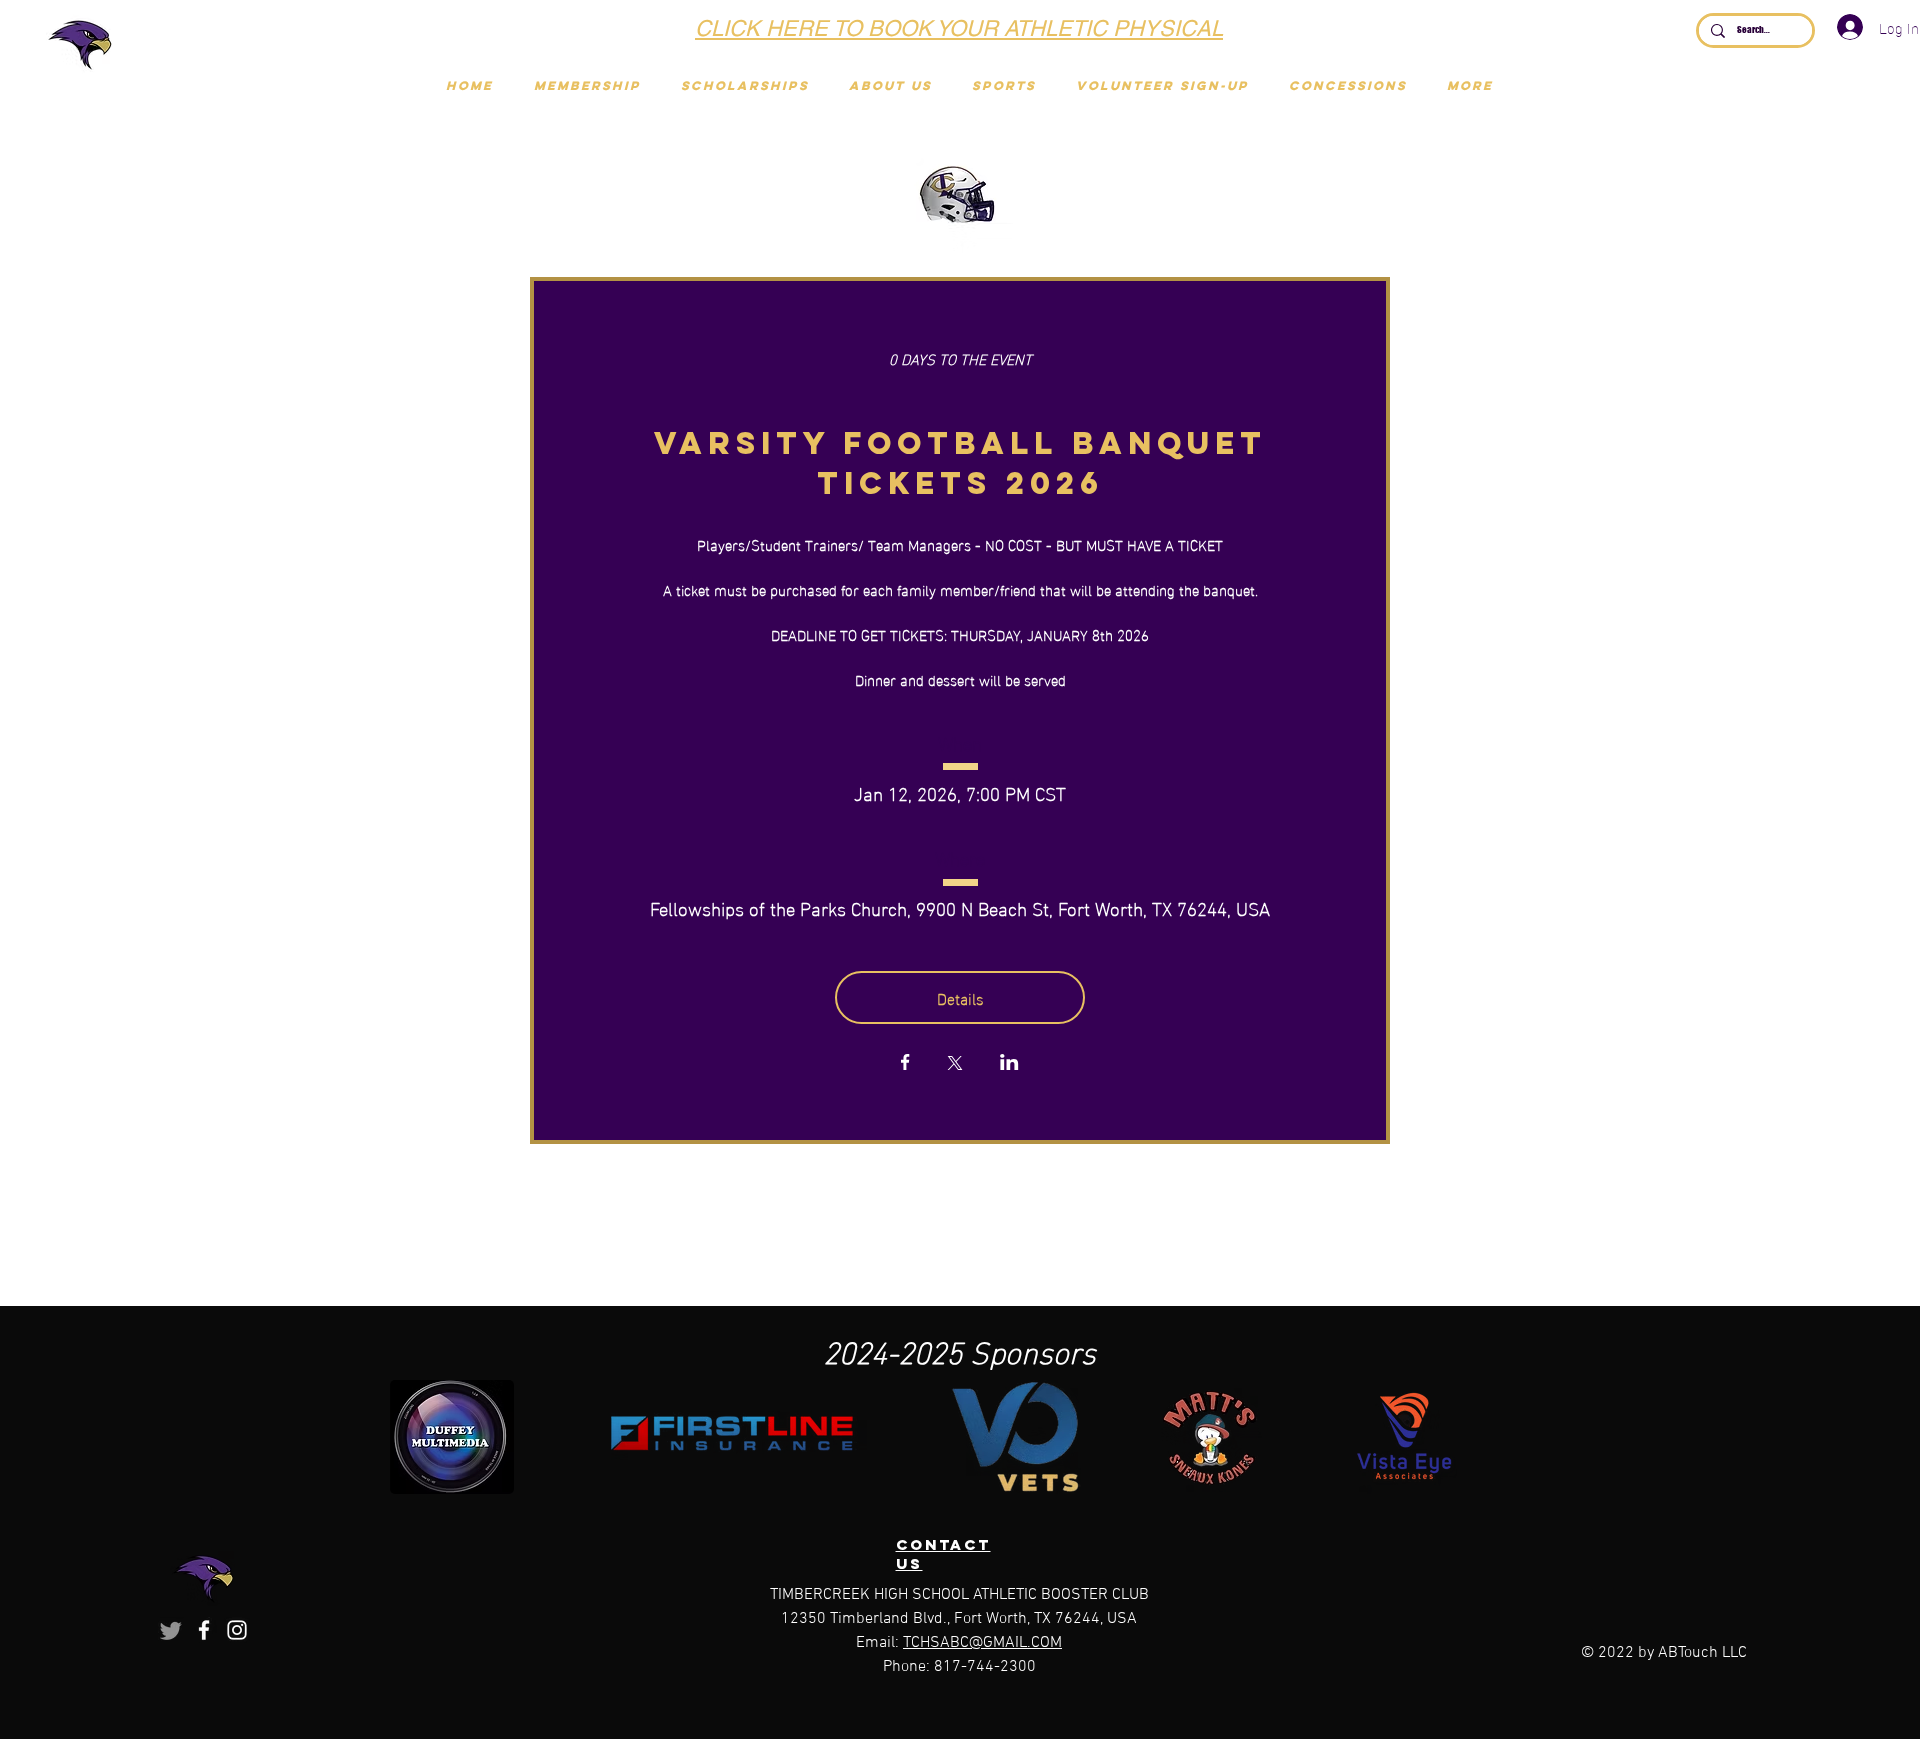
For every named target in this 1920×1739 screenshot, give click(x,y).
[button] (1004, 86)
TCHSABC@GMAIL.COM (982, 1643)
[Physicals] (970, 27)
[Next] (1421, 30)
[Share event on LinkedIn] (1009, 1064)
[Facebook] (204, 1630)
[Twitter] (171, 1630)
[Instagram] (237, 1630)
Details (960, 997)
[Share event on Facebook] (905, 1064)
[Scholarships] (945, 27)
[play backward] (415, 1437)
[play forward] (1533, 1437)
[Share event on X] (955, 1065)
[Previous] (497, 30)
